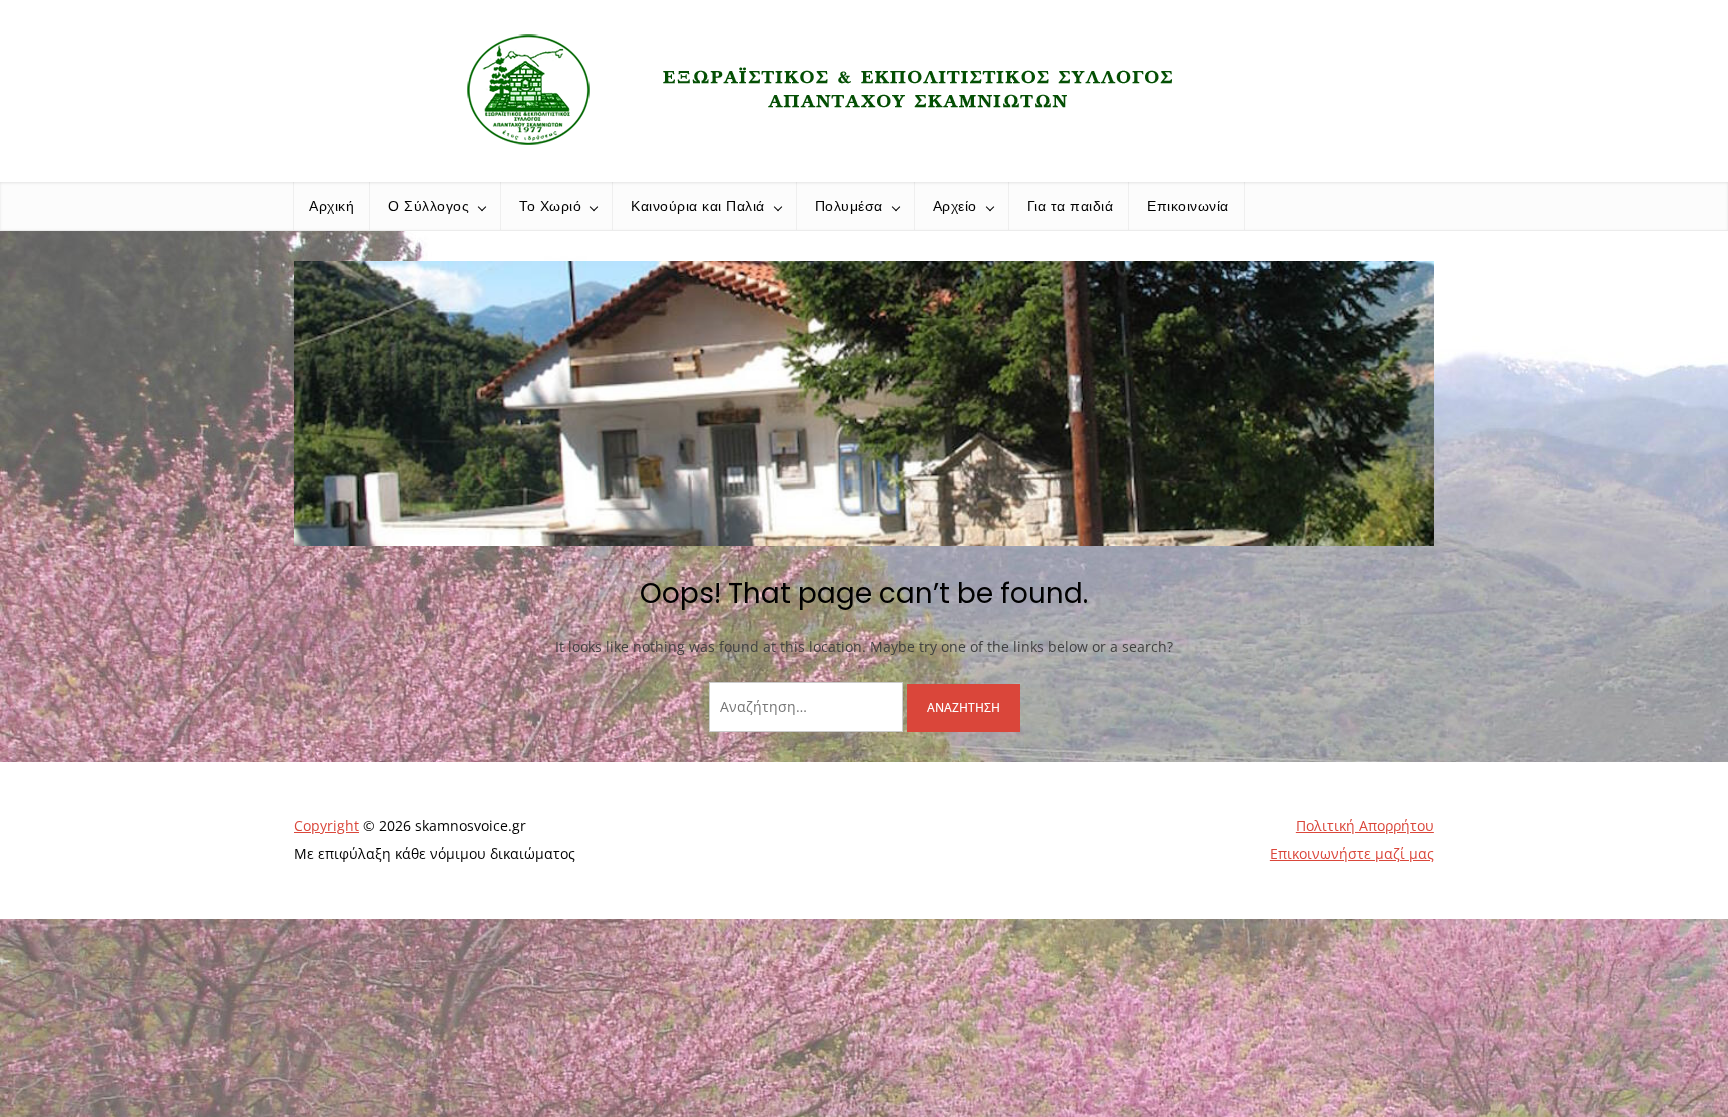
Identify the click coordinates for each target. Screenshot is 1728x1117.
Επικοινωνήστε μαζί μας (1352, 853)
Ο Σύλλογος (428, 206)
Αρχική (331, 206)
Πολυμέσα (849, 206)
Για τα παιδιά (1070, 206)
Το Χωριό (550, 206)
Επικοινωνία (1188, 206)
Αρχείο (955, 206)
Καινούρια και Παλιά (698, 206)
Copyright (326, 825)
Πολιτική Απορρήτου (1365, 825)
